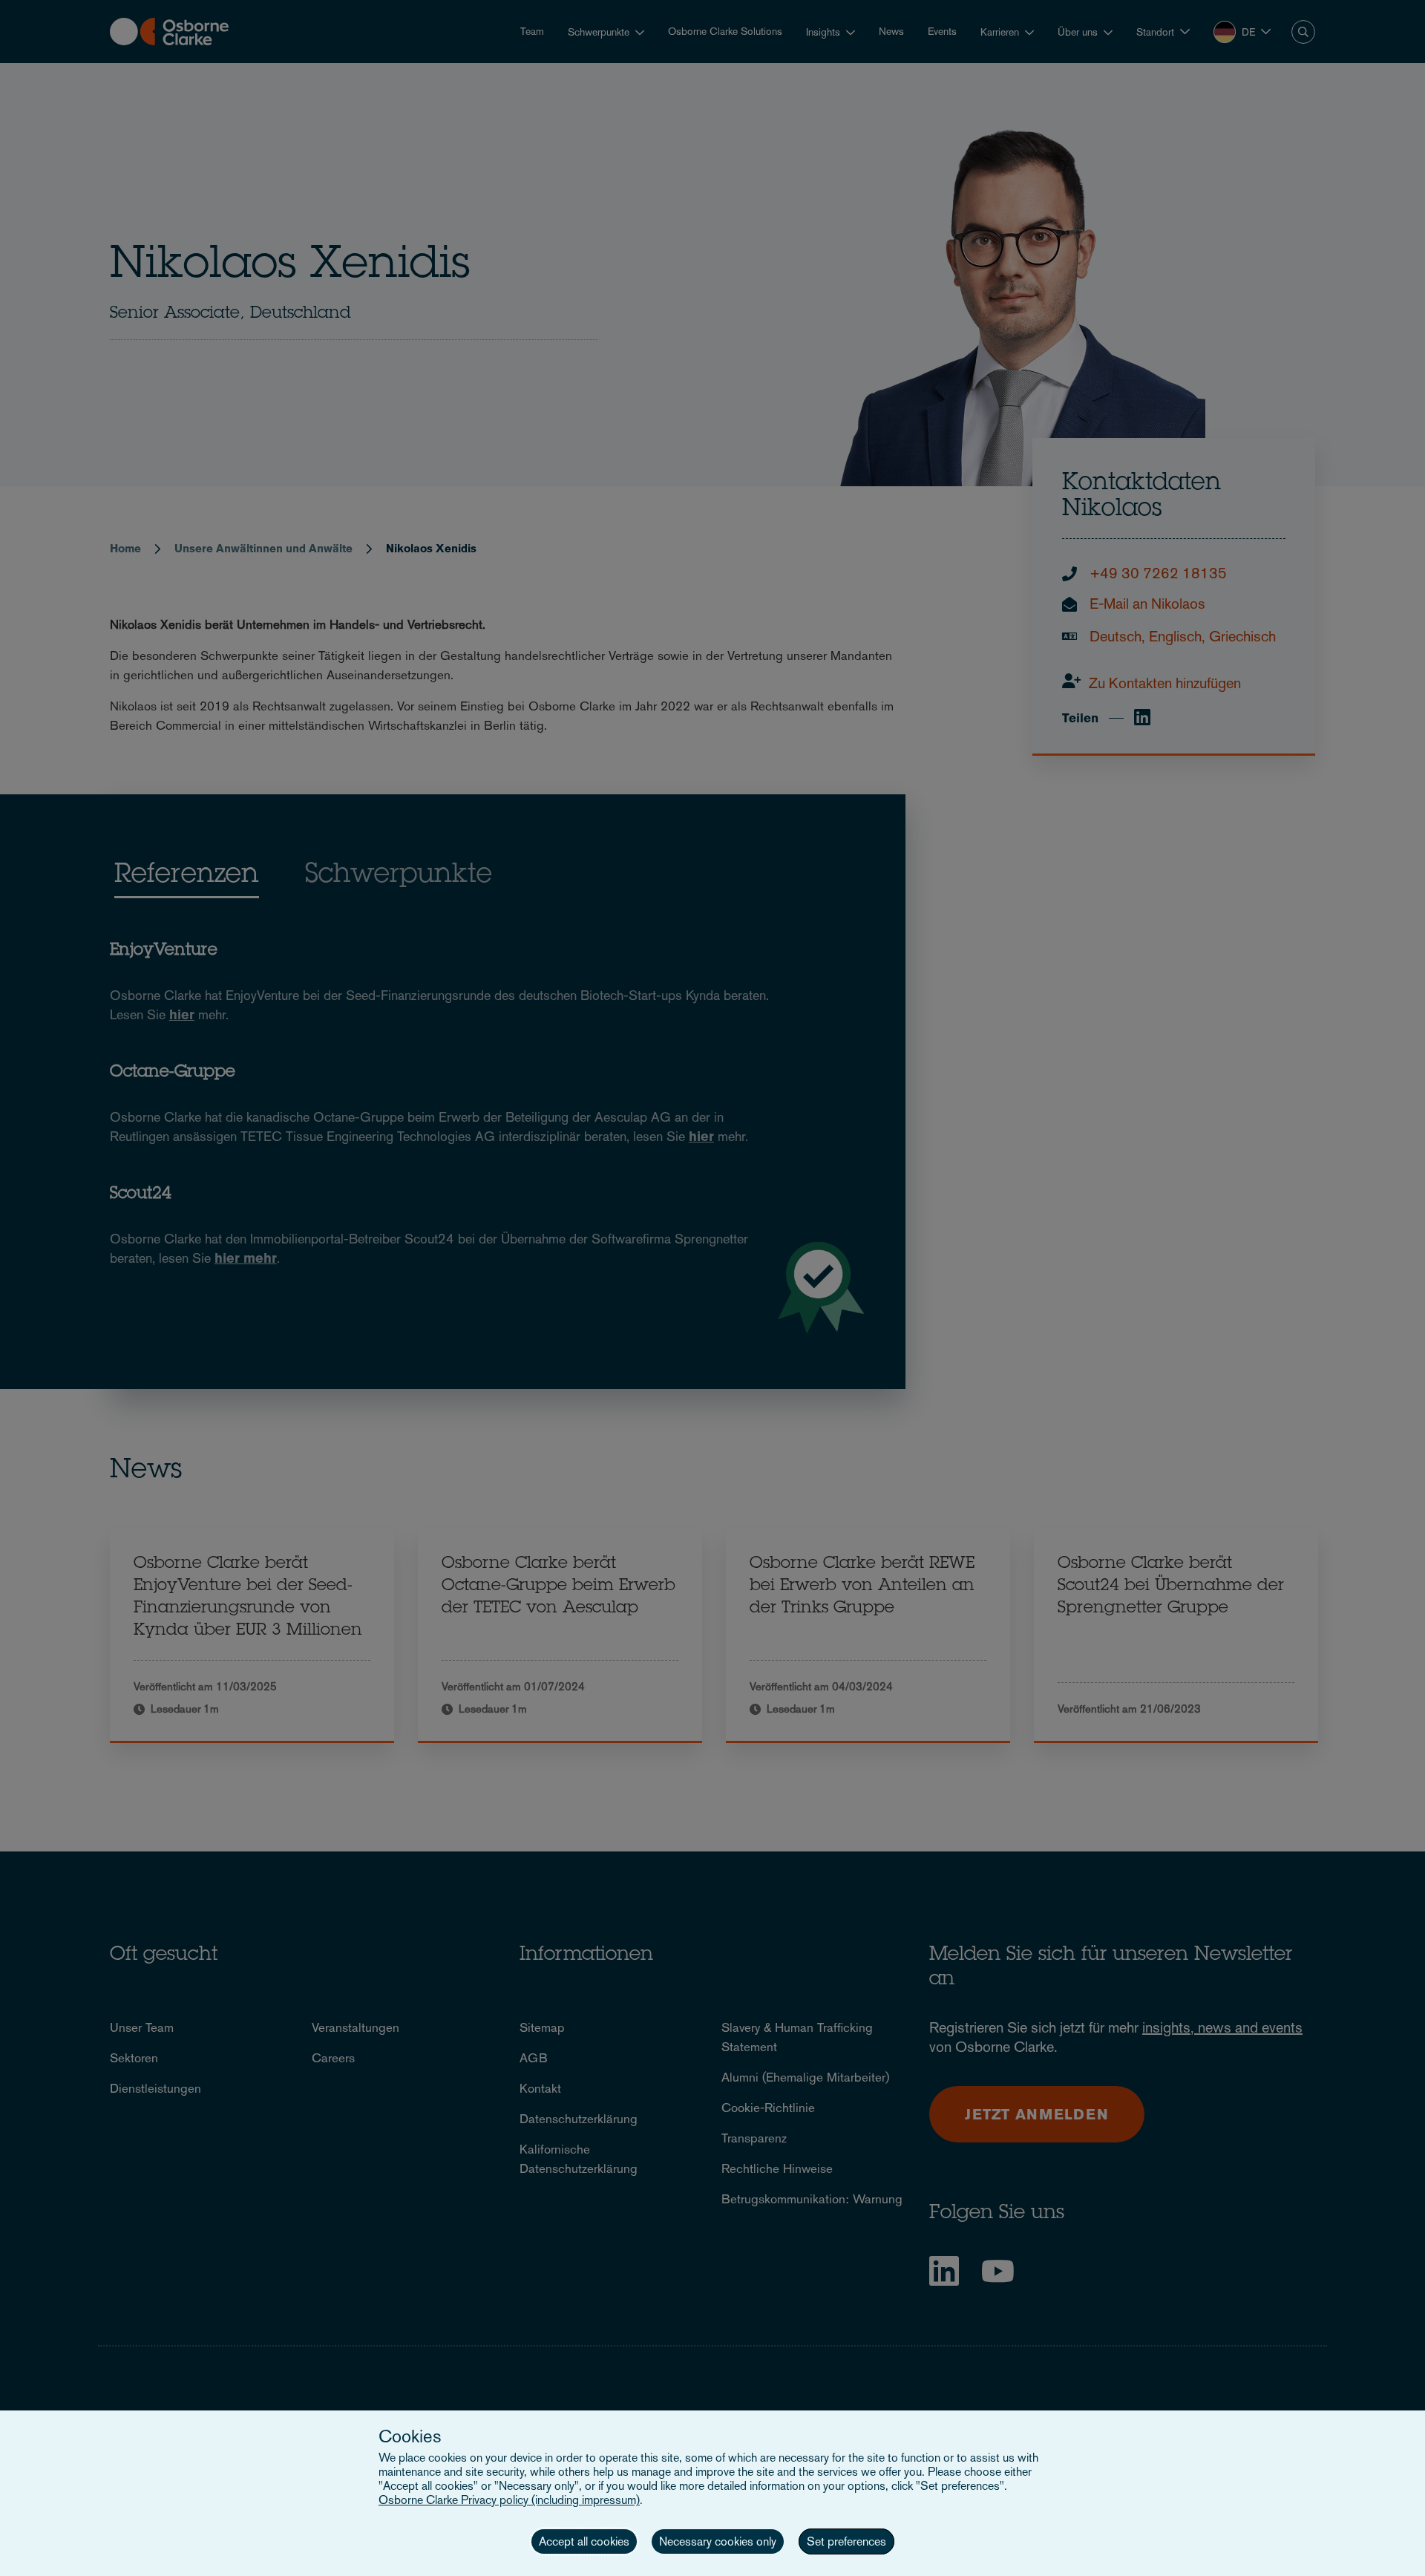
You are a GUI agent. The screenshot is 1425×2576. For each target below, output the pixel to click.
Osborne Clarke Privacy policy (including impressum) (509, 2500)
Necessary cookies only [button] (718, 2541)
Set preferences (846, 2541)
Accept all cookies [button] (584, 2541)
